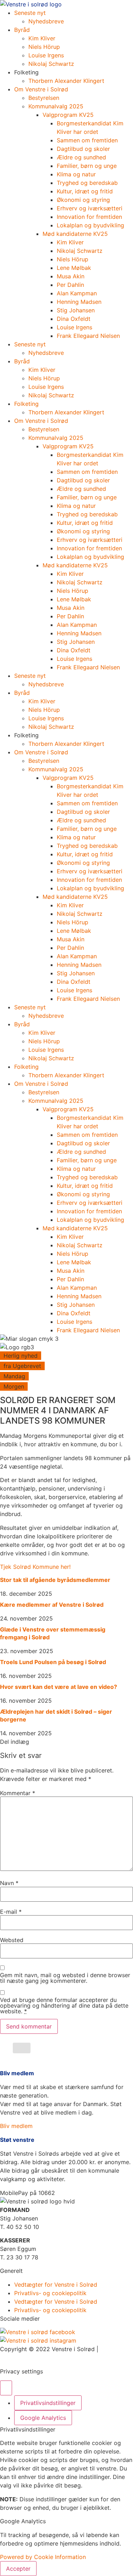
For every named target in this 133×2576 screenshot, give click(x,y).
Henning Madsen (79, 302)
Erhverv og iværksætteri (90, 208)
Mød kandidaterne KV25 (75, 234)
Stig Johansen (76, 310)
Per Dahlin (70, 285)
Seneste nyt (30, 13)
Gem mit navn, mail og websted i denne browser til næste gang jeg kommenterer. (65, 1978)
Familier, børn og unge (88, 166)
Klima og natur (76, 174)
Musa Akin (71, 276)
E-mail (11, 1912)
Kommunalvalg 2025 (56, 106)
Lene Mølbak (74, 268)
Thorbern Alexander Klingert (66, 81)
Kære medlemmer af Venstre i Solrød (52, 1605)
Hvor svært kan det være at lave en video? (59, 1687)
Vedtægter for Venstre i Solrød (56, 2285)
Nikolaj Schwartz (51, 64)
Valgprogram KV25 (68, 115)
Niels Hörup (44, 47)
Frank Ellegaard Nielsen (88, 336)
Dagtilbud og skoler (83, 149)
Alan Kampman (77, 293)
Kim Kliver (42, 38)
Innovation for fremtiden (89, 217)
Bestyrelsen (44, 98)
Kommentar (18, 1793)
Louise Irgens (46, 55)
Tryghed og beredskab (87, 183)
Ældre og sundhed (81, 157)
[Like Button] (22, 2048)
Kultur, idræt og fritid (85, 191)
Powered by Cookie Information (43, 2557)
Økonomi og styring (83, 200)
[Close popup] (6, 2388)
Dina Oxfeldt (74, 319)
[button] (27, 2193)
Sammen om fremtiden (87, 140)
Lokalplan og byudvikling (90, 225)
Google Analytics (43, 2418)
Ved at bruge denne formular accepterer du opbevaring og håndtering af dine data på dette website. (64, 2005)
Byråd (22, 30)
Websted (12, 1940)
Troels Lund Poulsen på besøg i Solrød (53, 1662)
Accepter (18, 2569)
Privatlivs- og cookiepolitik (50, 2293)
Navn (9, 1883)
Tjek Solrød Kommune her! (35, 1567)
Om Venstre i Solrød (41, 89)
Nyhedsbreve (46, 21)
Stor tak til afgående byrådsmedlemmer (55, 1580)
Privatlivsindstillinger (48, 2403)
